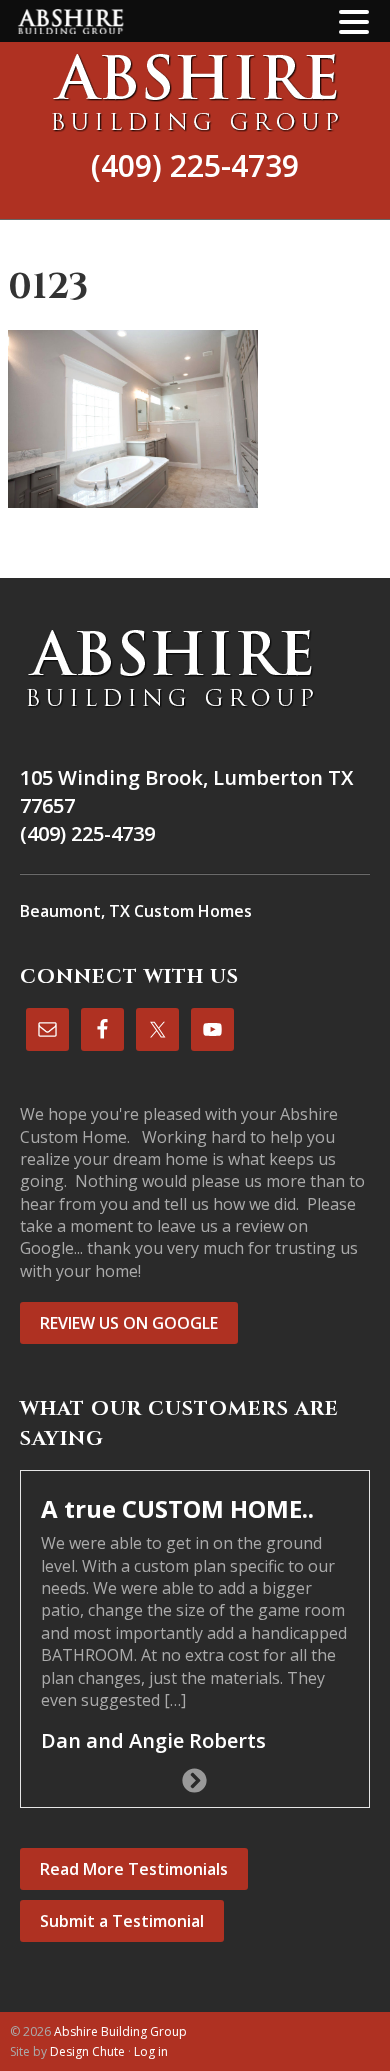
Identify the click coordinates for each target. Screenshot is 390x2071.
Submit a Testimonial (122, 1921)
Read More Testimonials (134, 1869)
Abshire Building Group (195, 92)
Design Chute (87, 2051)
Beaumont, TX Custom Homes (136, 911)
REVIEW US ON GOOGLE (129, 1323)
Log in (151, 2051)
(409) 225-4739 (195, 165)
